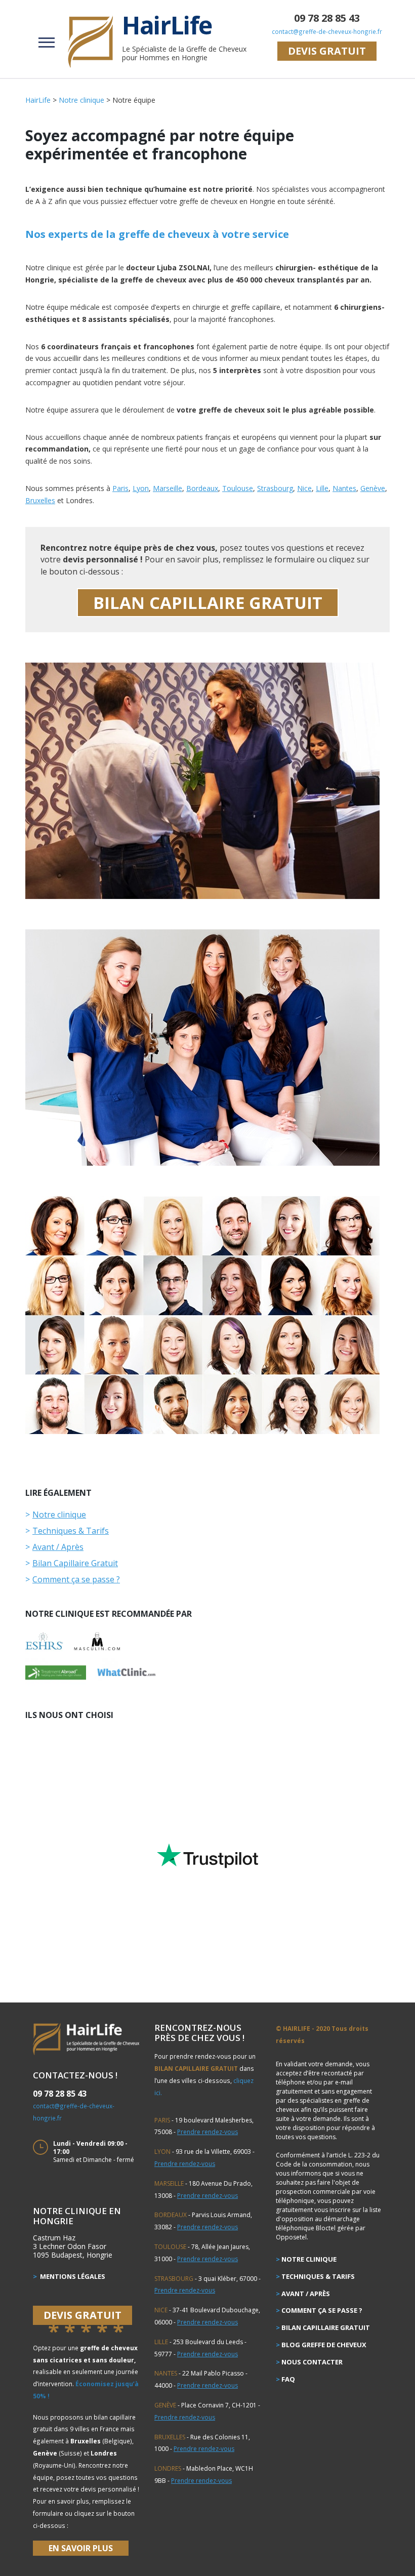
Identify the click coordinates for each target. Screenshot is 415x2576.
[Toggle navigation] (47, 41)
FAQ (288, 2379)
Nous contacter (312, 2362)
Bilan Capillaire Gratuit (75, 1563)
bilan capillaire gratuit (208, 603)
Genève (373, 488)
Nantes (344, 488)
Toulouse (238, 488)
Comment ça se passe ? (76, 1579)
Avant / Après (58, 1547)
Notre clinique (59, 1515)
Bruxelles (40, 500)
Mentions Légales (72, 2276)
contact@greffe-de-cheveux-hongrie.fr (327, 31)
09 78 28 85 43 (327, 18)
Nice (304, 488)
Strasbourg (275, 488)
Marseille (168, 488)
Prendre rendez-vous (207, 2132)
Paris (120, 488)
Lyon (141, 488)
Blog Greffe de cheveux (324, 2345)
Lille (322, 488)
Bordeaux (202, 488)
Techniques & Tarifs (71, 1531)
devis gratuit (327, 51)
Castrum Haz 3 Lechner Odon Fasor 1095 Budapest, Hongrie (73, 2246)
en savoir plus (81, 2548)
